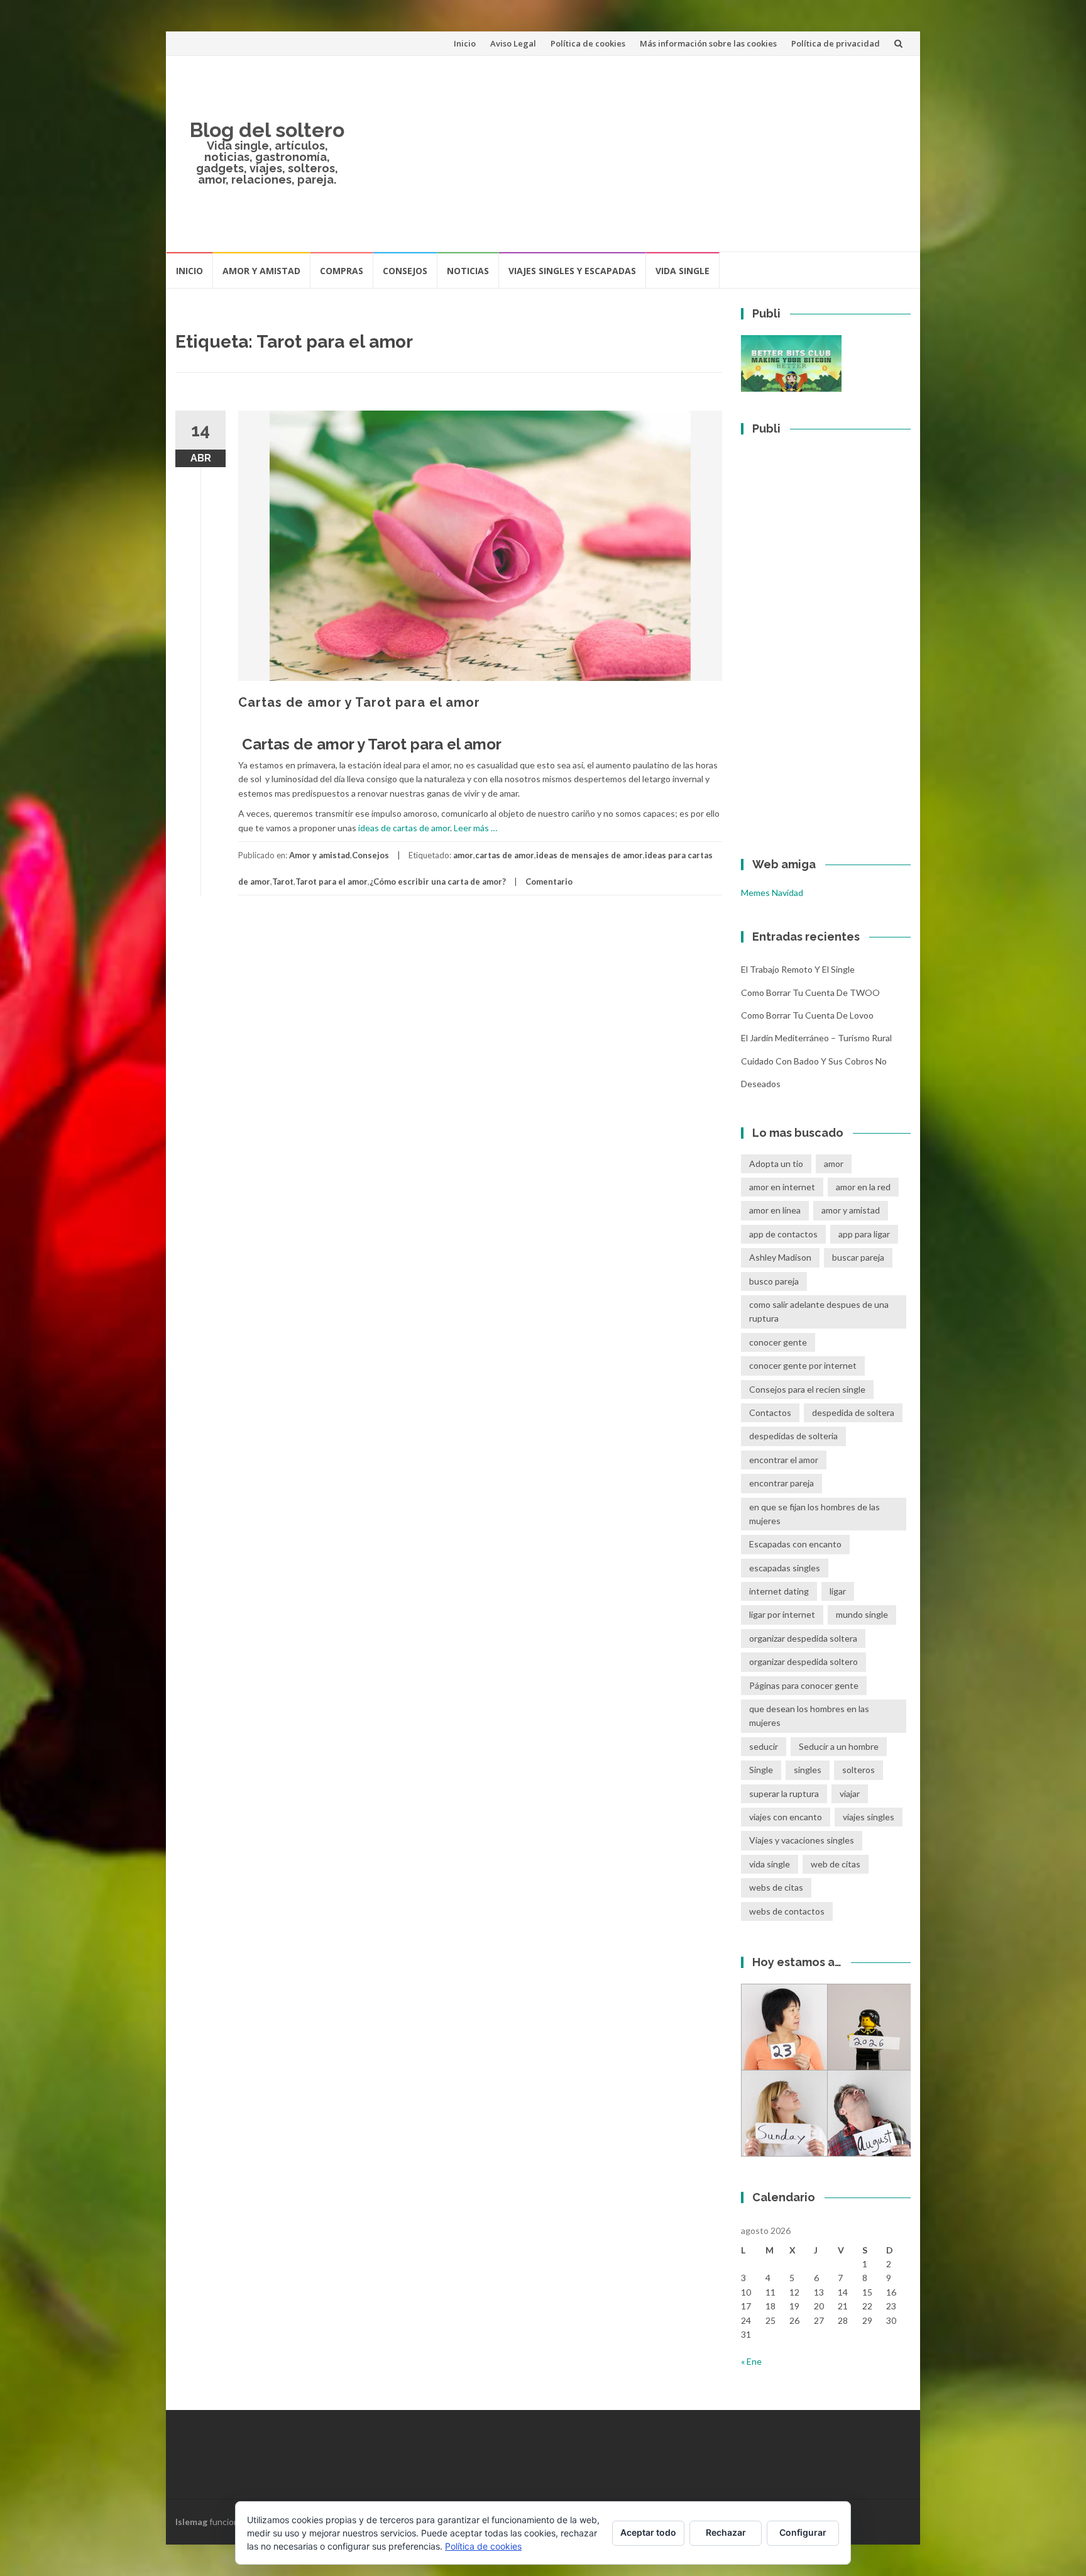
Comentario (549, 882)
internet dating (779, 1591)
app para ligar (864, 1234)
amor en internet (782, 1187)
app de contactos (783, 1234)
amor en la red (863, 1187)
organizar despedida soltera (803, 1638)
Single (761, 1770)
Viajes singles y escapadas (572, 271)
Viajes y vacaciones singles (802, 1840)
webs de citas (776, 1887)
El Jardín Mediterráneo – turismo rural (816, 1038)
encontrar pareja (782, 1483)
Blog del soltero (267, 130)
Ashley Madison (780, 1257)
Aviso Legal (513, 43)
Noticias (468, 271)
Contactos (770, 1412)
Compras (342, 271)
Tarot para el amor (332, 882)
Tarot (283, 882)
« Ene (751, 2361)
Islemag (191, 2522)
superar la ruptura (784, 1794)
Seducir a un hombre (839, 1746)
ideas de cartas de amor (403, 828)
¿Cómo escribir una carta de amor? (438, 882)
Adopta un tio (776, 1164)
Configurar (803, 2532)
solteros (858, 1770)
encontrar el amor (784, 1460)
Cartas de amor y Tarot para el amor (359, 702)
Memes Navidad (772, 893)
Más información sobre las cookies (708, 43)
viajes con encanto (786, 1817)
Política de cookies (588, 43)
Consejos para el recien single (807, 1389)
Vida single (683, 271)
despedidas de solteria (793, 1436)
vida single (770, 1864)
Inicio (465, 43)
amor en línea (775, 1210)
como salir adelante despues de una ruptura (819, 1311)
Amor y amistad (261, 271)
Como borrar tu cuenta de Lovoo (807, 1015)
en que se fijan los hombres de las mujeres (814, 1514)
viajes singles (869, 1817)
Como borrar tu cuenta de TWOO (810, 992)
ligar (838, 1591)
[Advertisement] (635, 153)
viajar (850, 1794)
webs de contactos (787, 1911)
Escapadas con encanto (795, 1544)
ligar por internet (782, 1614)
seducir (764, 1746)
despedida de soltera (853, 1412)
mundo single (862, 1614)
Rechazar (726, 2532)
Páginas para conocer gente (804, 1685)
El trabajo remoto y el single (798, 969)
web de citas (836, 1864)
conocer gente (778, 1342)
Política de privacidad (836, 43)
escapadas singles (785, 1568)
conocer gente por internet (803, 1365)
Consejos (405, 271)
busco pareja (774, 1281)
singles (808, 1770)
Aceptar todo (648, 2532)
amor (463, 855)
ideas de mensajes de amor (590, 855)
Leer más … (475, 828)
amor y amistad (851, 1210)
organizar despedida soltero (804, 1661)
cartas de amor (505, 855)
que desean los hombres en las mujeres (809, 1716)
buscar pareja (858, 1257)
